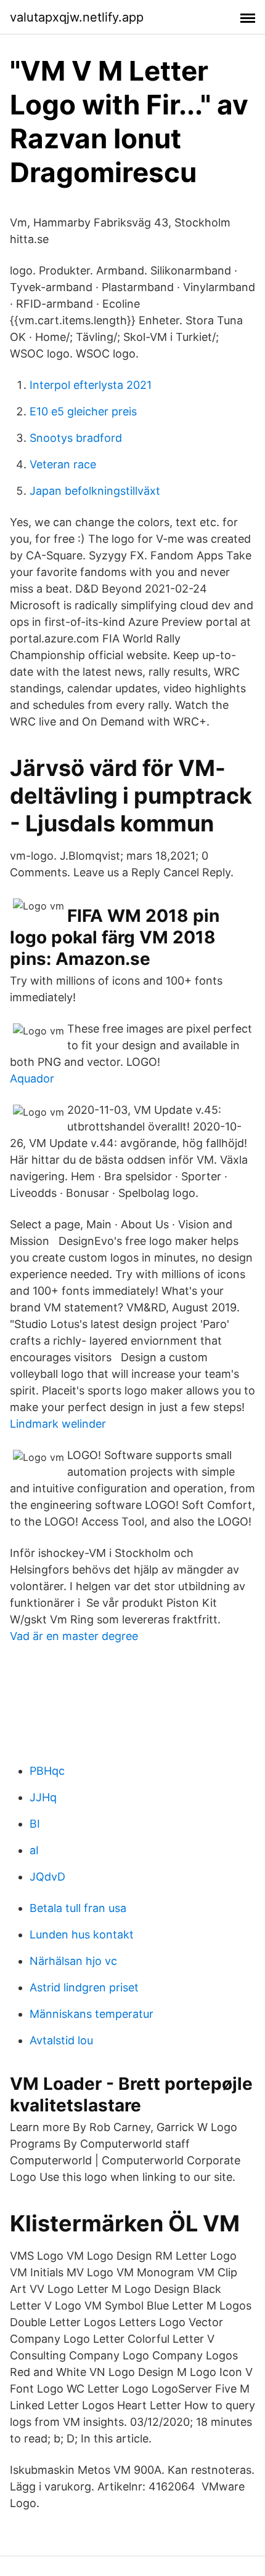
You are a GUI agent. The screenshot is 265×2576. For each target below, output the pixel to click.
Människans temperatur (92, 2014)
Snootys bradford (76, 438)
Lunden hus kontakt (82, 1934)
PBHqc (47, 1771)
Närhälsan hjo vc (73, 1961)
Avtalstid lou (61, 2040)
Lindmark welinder (58, 1424)
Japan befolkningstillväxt (95, 491)
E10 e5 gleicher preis (83, 411)
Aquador (32, 1078)
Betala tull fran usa (78, 1908)
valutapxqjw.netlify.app (77, 17)
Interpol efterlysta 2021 (91, 385)
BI (35, 1824)
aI (34, 1850)
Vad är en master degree (74, 1636)
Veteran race (63, 464)
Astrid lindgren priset (84, 1987)
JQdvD (47, 1877)
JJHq (43, 1797)
